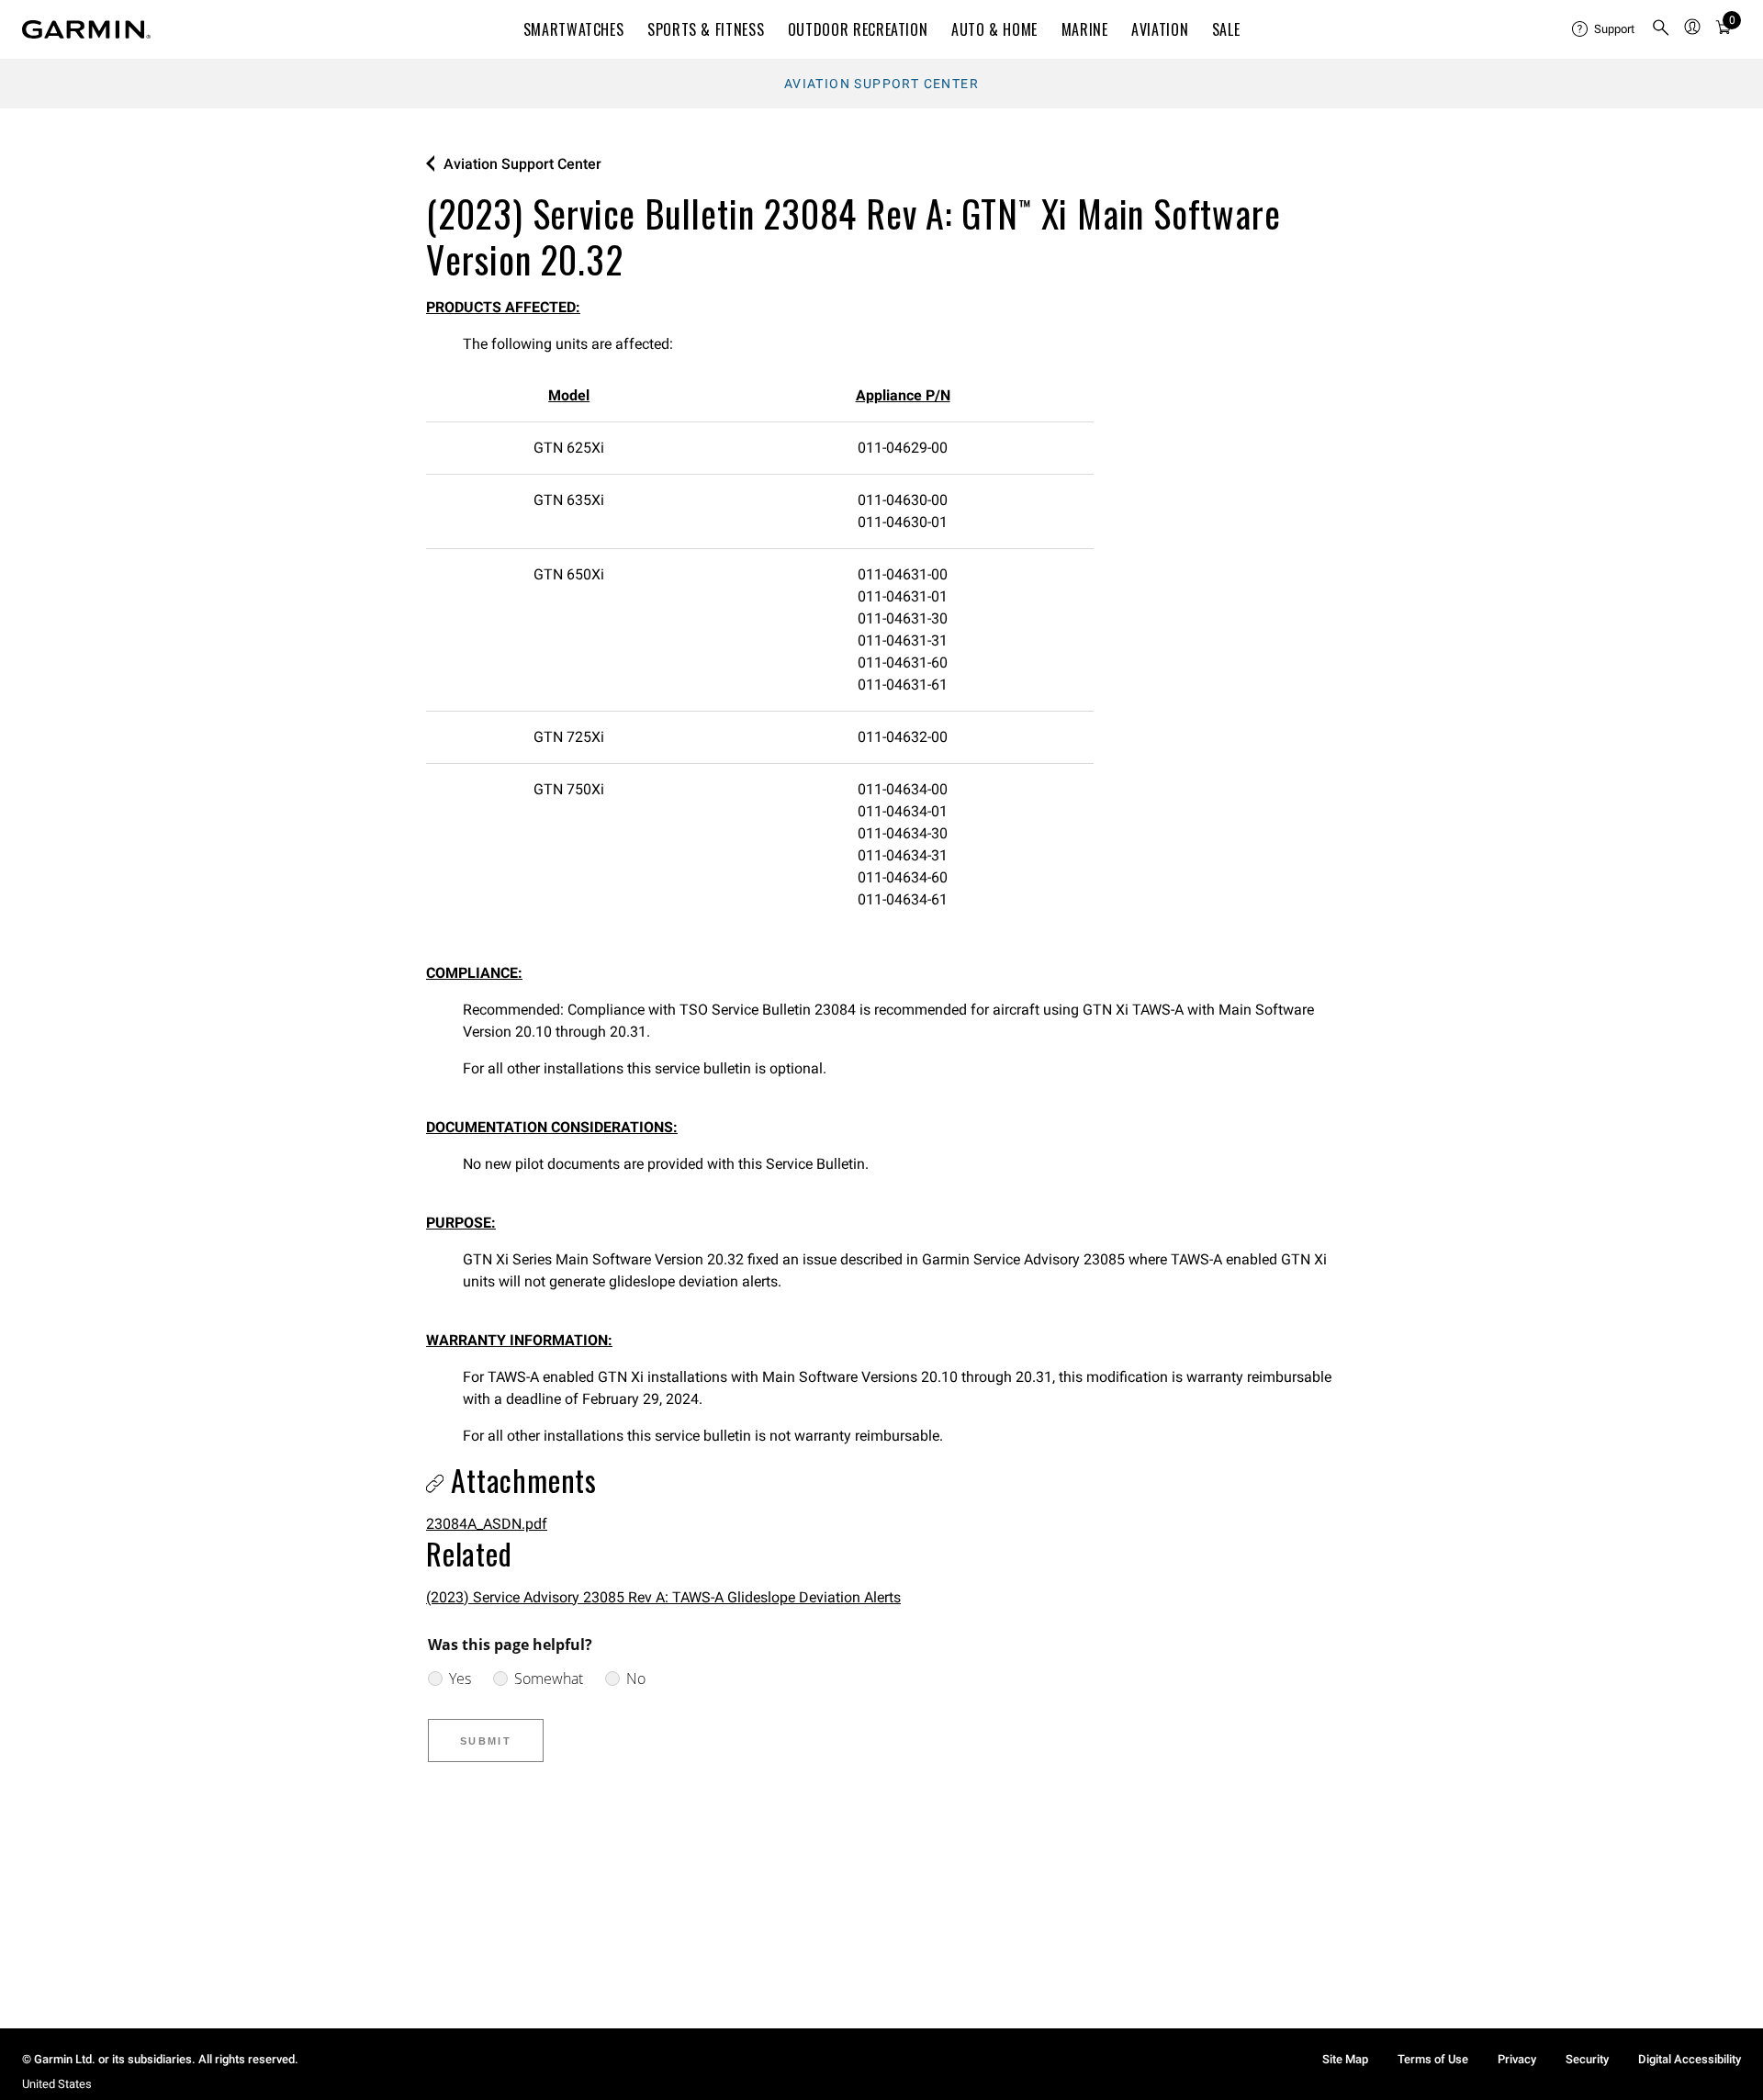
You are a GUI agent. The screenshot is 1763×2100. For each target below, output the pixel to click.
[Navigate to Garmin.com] (86, 29)
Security (1587, 2059)
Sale (1226, 29)
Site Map (1345, 2059)
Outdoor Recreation (858, 29)
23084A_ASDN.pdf (487, 1524)
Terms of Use (1433, 2059)
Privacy (1517, 2059)
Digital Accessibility (1690, 2059)
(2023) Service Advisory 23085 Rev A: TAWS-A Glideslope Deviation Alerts (663, 1597)
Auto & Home (994, 29)
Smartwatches (574, 29)
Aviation (1160, 29)
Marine (1085, 29)
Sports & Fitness (706, 29)
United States (57, 2084)
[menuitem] (1604, 29)
